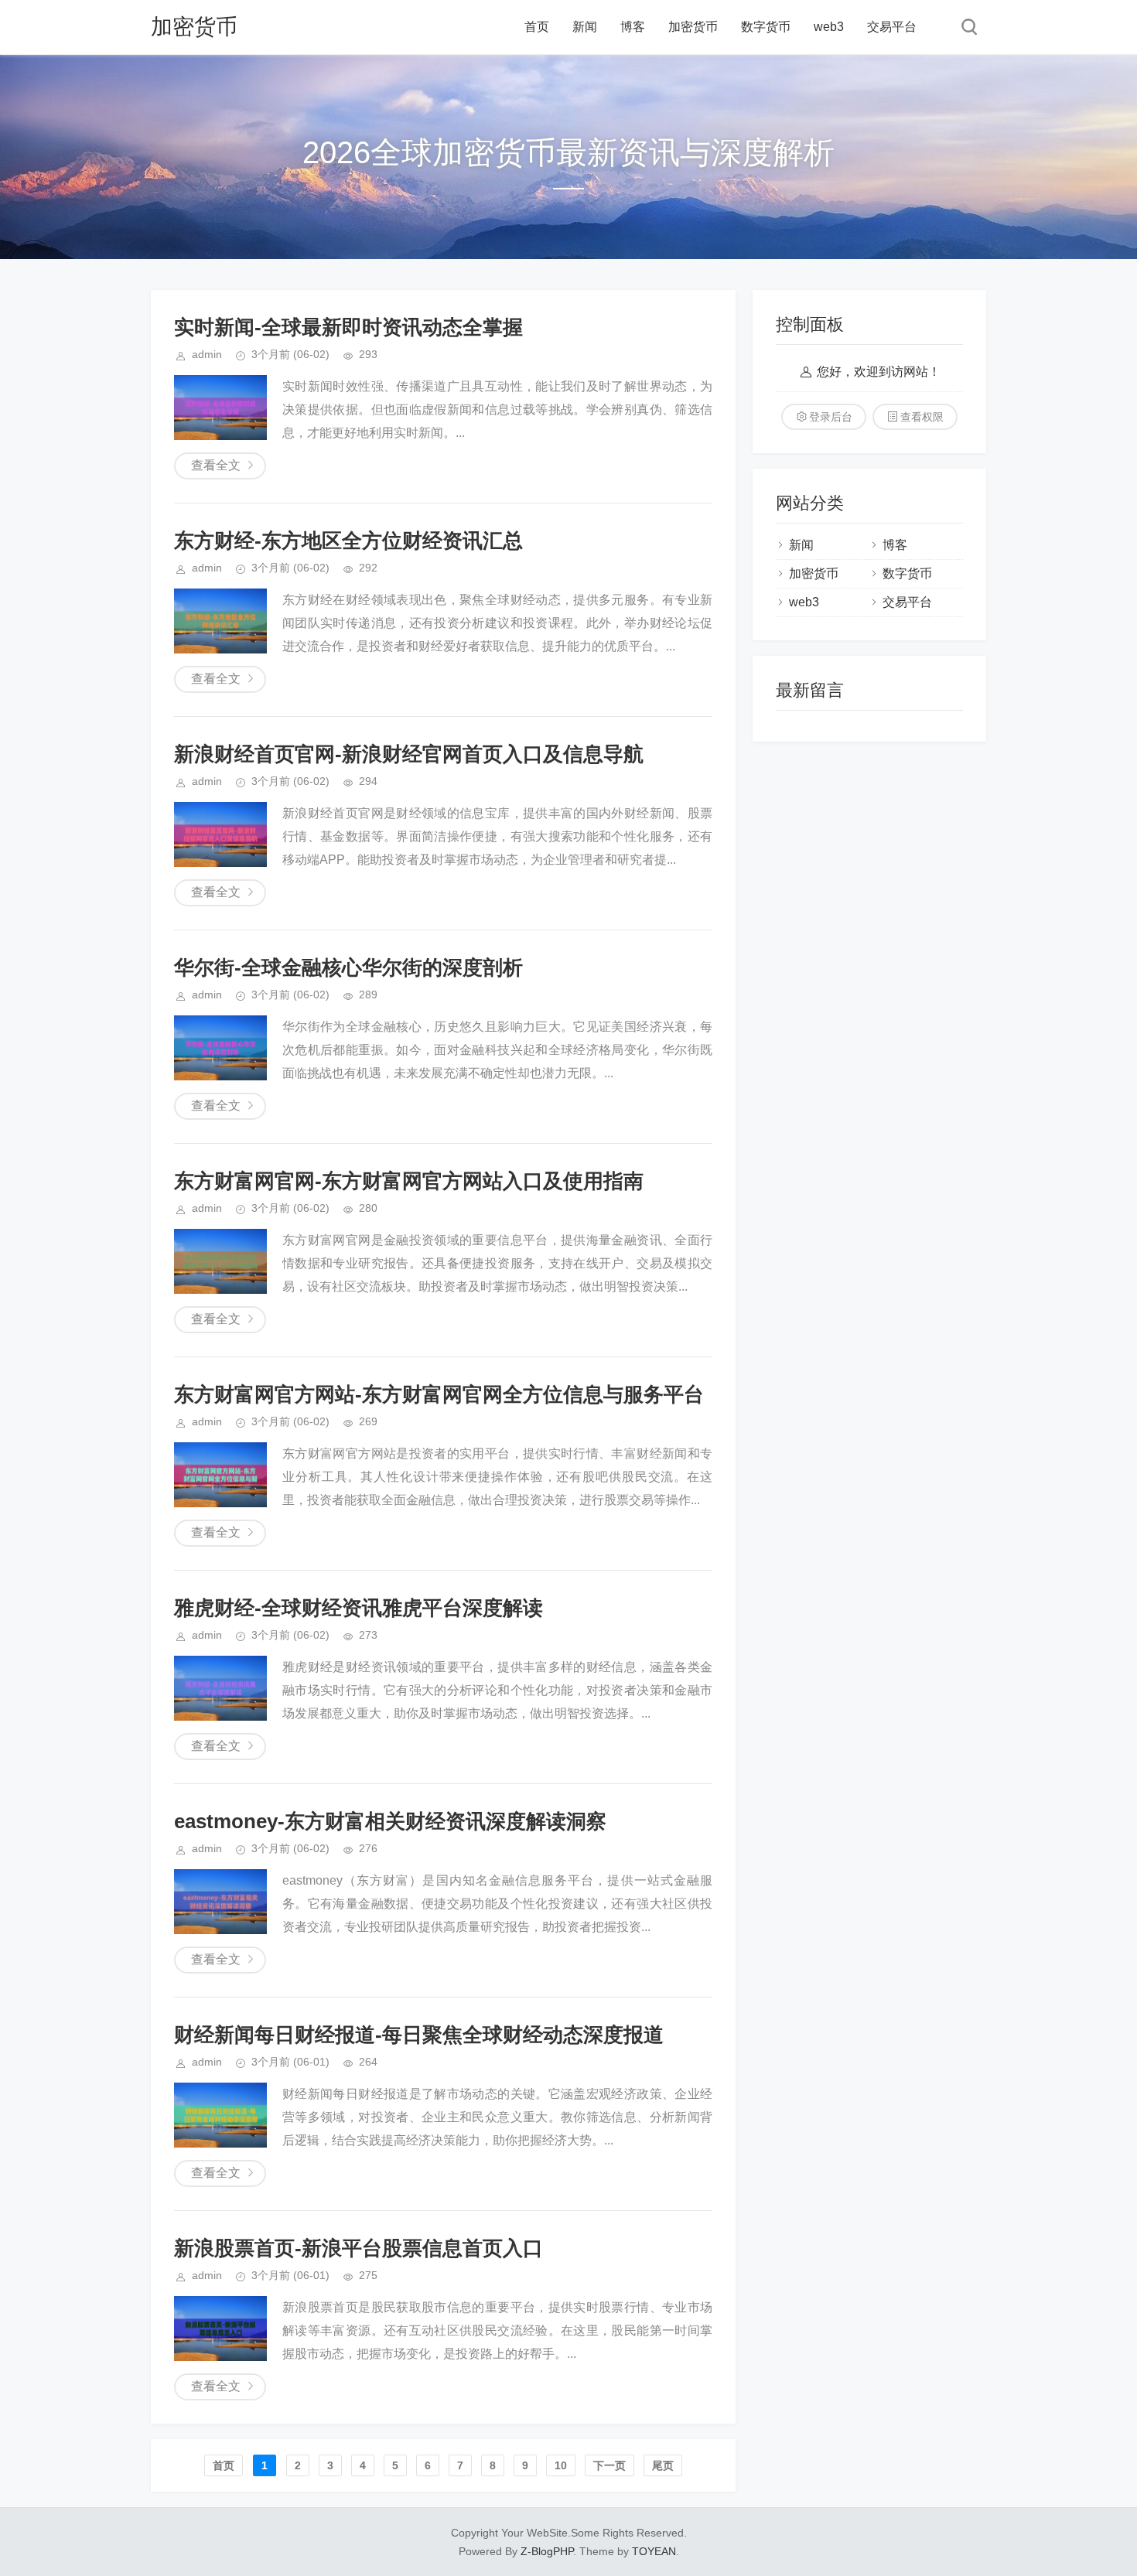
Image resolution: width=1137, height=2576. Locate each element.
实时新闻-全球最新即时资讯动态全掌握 (348, 327)
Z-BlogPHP (547, 2551)
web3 (829, 27)
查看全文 (216, 465)
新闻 (585, 27)
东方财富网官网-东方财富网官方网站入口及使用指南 (409, 1181)
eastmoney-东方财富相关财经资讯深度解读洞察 (390, 1821)
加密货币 (194, 27)
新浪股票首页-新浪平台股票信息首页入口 (359, 2248)
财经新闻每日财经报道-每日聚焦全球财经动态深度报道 (419, 2035)
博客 (633, 27)
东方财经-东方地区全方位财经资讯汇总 (348, 541)
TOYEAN (654, 2551)
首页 (537, 27)
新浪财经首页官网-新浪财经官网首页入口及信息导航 (409, 754)
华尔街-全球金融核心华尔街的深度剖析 (348, 967)
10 (561, 2465)
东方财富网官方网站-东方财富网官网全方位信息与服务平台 (439, 1394)
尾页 (663, 2465)
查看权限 (922, 417)
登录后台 (831, 417)
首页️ (224, 2465)
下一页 (609, 2465)
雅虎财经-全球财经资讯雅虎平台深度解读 (359, 1608)
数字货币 (766, 27)
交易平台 (892, 27)
